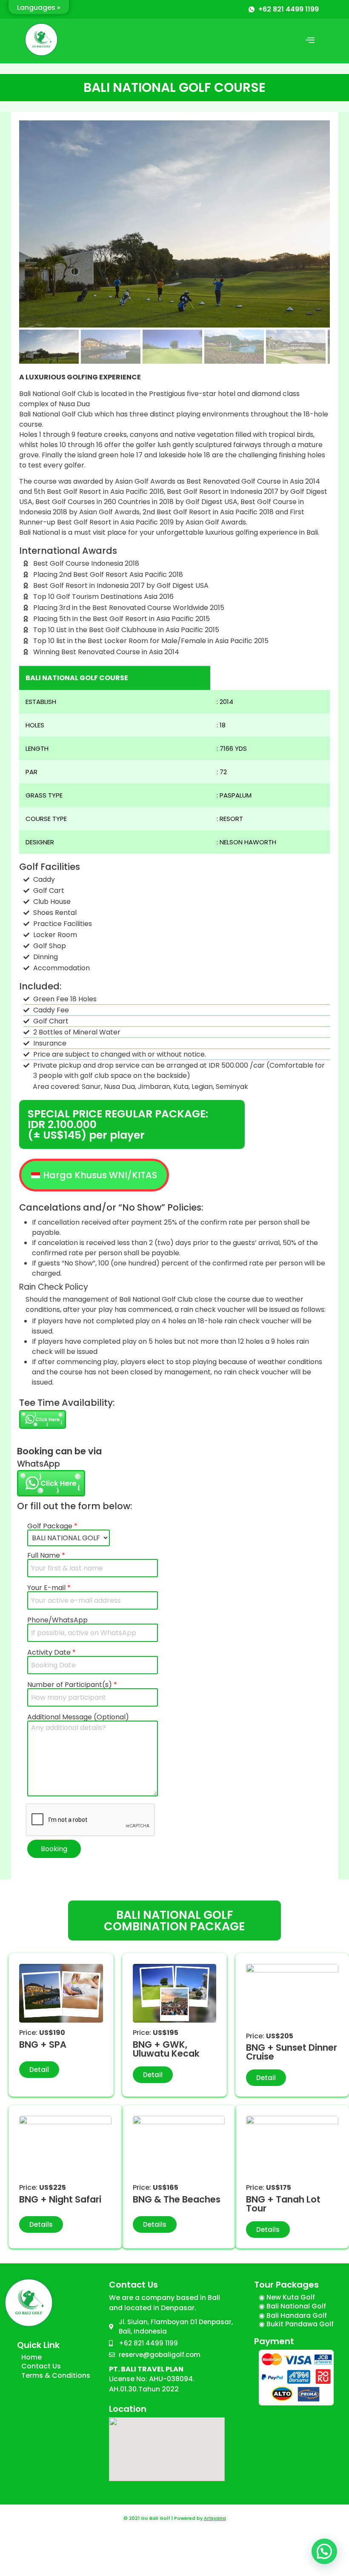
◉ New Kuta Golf (287, 2297)
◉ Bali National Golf (292, 2306)
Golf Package (52, 1527)
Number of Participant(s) (72, 1686)
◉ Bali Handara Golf (293, 2315)
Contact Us (41, 2366)
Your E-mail (49, 1589)
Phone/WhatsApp (57, 1621)
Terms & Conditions (56, 2375)
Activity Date (51, 1653)
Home (31, 2357)
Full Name (46, 1556)
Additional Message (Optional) (78, 1718)
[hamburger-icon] (310, 41)
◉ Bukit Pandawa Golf (296, 2324)
